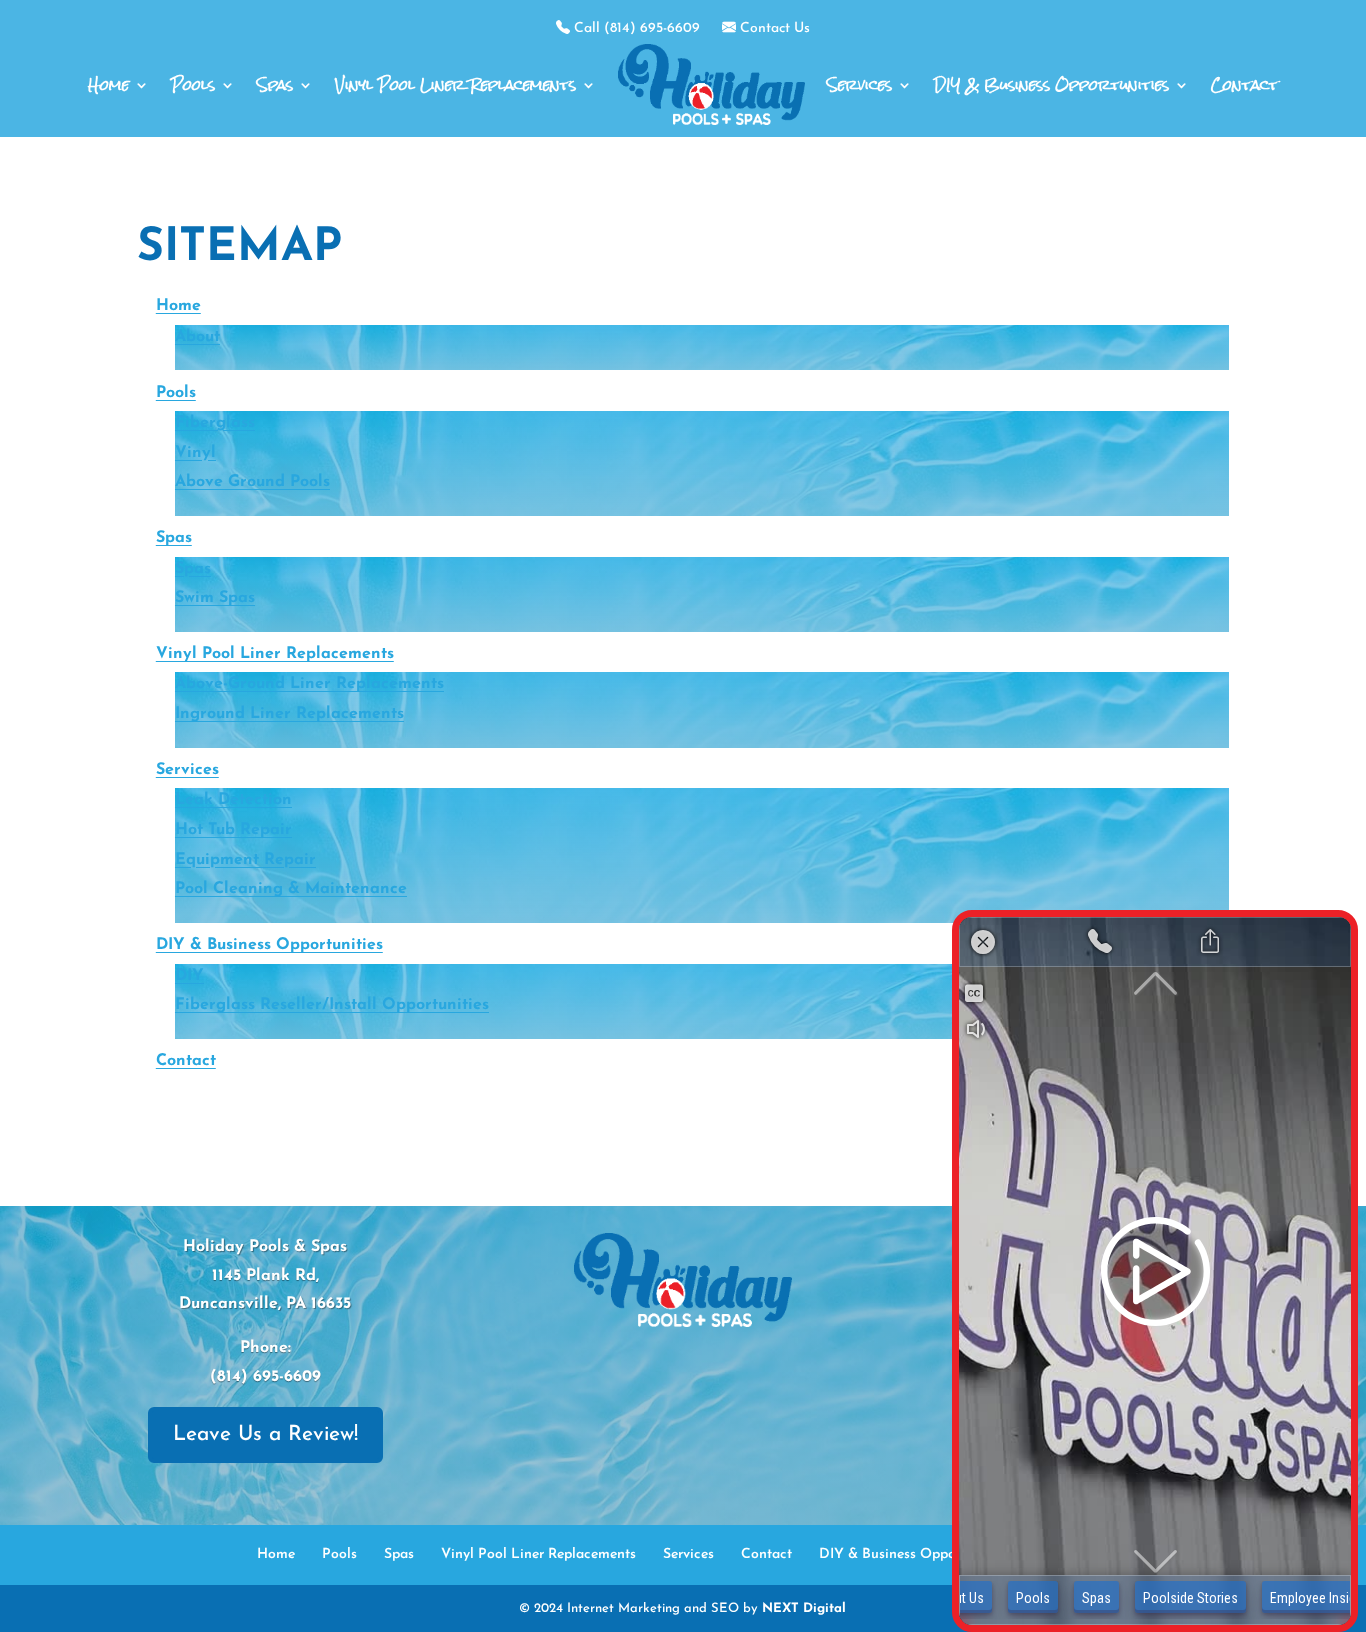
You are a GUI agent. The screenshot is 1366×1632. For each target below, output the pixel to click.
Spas (275, 84)
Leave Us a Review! (265, 1434)
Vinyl (195, 453)
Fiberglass (215, 423)
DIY (189, 976)
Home (108, 84)
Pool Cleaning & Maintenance (291, 889)
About (197, 337)
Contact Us (773, 28)
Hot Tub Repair (233, 830)
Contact (1244, 84)
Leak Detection (233, 800)
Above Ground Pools (252, 482)
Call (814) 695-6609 (635, 28)
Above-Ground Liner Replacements (309, 684)
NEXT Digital (804, 1608)
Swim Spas (215, 598)
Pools (193, 84)
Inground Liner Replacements (289, 714)
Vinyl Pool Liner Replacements (455, 84)
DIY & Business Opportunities (1051, 84)
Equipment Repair (245, 860)
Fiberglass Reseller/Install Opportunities (332, 1005)
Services (859, 84)
